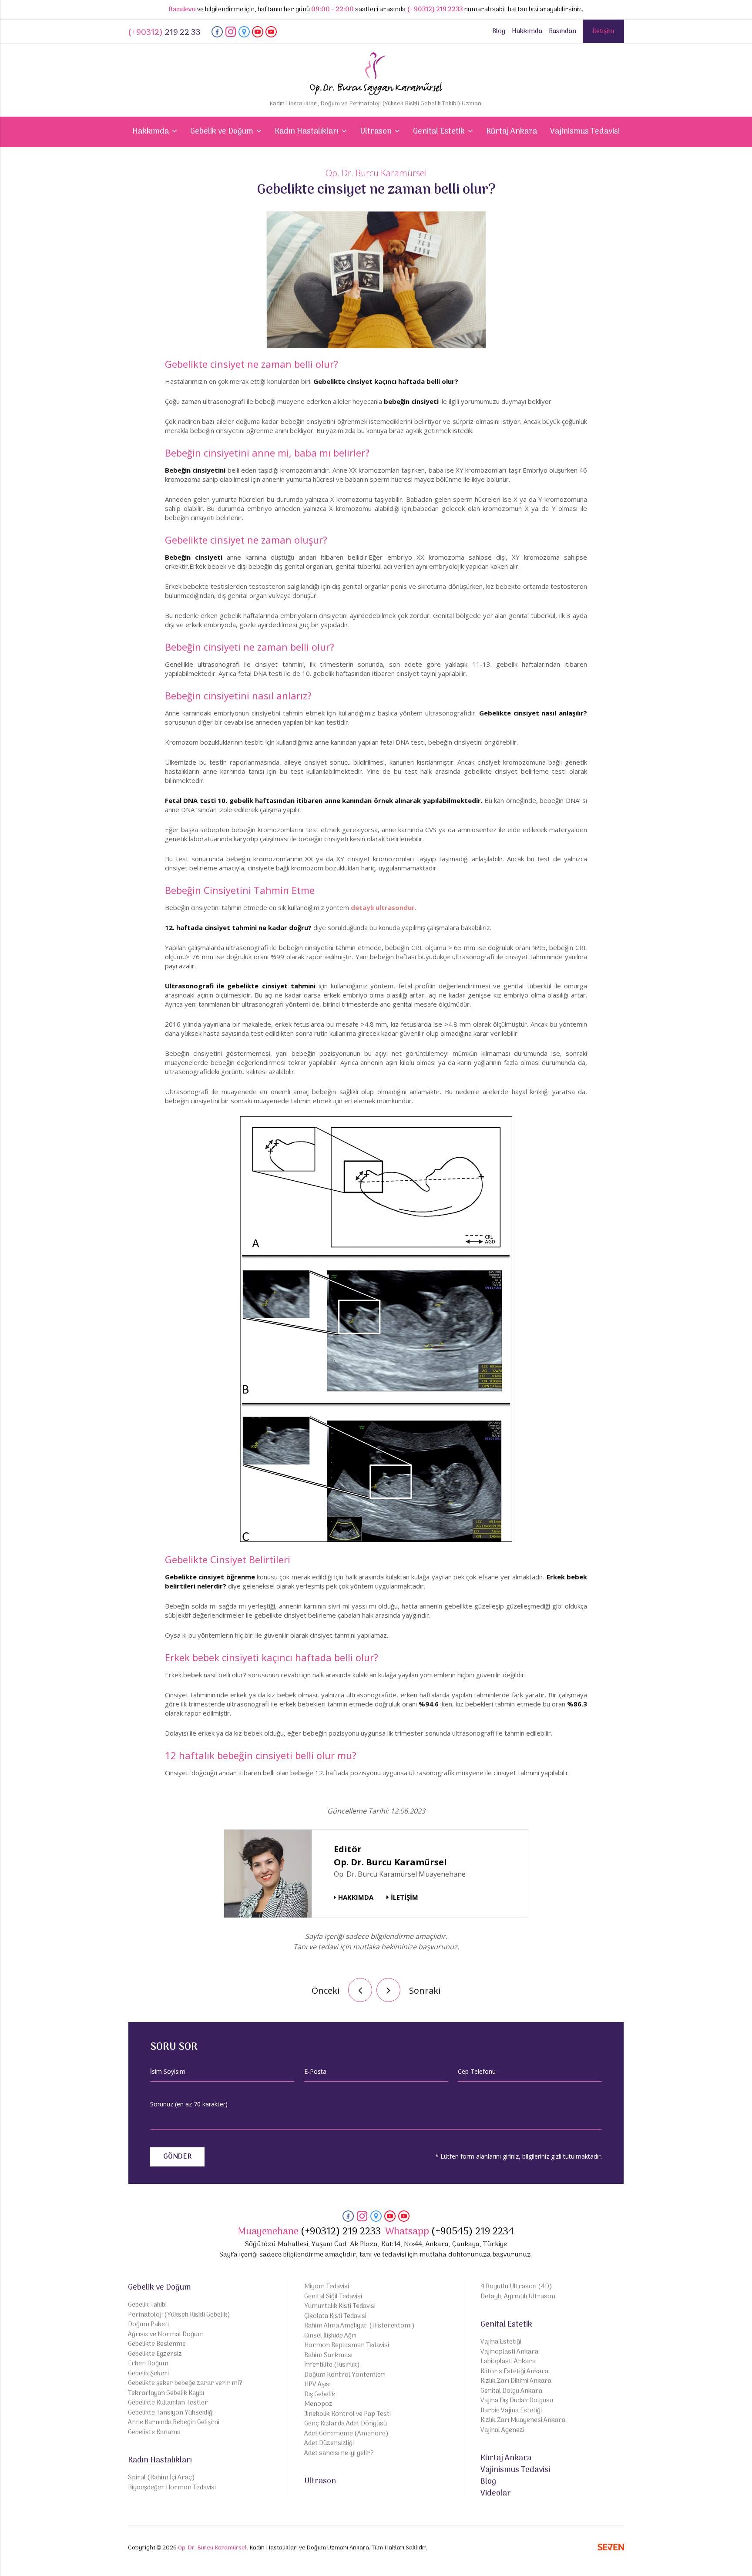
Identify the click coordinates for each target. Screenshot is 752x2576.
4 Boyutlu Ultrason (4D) (516, 2287)
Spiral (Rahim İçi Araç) (161, 2478)
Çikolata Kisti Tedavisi (335, 2316)
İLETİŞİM (405, 1897)
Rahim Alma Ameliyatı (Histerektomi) (359, 2326)
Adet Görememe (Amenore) (346, 2434)
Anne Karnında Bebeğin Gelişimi (174, 2423)
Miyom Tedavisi (327, 2287)
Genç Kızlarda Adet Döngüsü (346, 2424)
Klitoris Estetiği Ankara (514, 2372)
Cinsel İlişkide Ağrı (330, 2336)
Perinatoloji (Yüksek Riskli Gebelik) (179, 2315)
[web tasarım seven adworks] (611, 2549)
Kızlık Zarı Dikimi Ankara (516, 2381)
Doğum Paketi (148, 2325)
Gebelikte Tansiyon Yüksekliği (171, 2413)
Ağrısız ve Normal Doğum (166, 2335)
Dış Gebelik (320, 2395)
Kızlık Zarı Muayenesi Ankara (523, 2420)
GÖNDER (177, 2157)
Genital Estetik (506, 2325)
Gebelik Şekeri (148, 2374)
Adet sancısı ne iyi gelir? (339, 2453)
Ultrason (320, 2481)
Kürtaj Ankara (512, 132)
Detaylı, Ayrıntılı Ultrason (518, 2297)
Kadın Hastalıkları (160, 2460)
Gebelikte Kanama (154, 2433)
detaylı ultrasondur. (384, 907)
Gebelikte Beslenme (157, 2344)
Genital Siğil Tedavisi (333, 2297)
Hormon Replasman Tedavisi (347, 2346)
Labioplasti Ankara (508, 2362)
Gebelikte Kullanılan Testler (168, 2403)
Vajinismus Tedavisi (585, 132)
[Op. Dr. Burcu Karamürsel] (217, 36)
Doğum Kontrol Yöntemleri (345, 2375)
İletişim (603, 31)
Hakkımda (527, 31)
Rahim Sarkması (328, 2356)
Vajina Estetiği (501, 2342)
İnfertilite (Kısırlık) (332, 2365)
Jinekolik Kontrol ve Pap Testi (347, 2414)
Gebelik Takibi (147, 2305)
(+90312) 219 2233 (435, 10)
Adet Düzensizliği (329, 2443)
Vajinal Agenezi (502, 2430)
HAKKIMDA (356, 1897)
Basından (562, 31)
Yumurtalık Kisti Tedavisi (340, 2306)
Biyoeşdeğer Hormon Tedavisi (172, 2488)
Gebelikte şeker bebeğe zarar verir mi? (185, 2383)
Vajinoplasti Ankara (509, 2352)
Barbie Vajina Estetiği (511, 2411)
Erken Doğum (148, 2364)
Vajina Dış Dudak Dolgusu (517, 2401)
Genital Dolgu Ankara (511, 2391)
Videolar (496, 2494)
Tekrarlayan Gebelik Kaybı (166, 2393)
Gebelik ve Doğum (159, 2288)
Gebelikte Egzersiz (155, 2354)
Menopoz (318, 2404)
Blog (499, 31)
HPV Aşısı (317, 2385)
